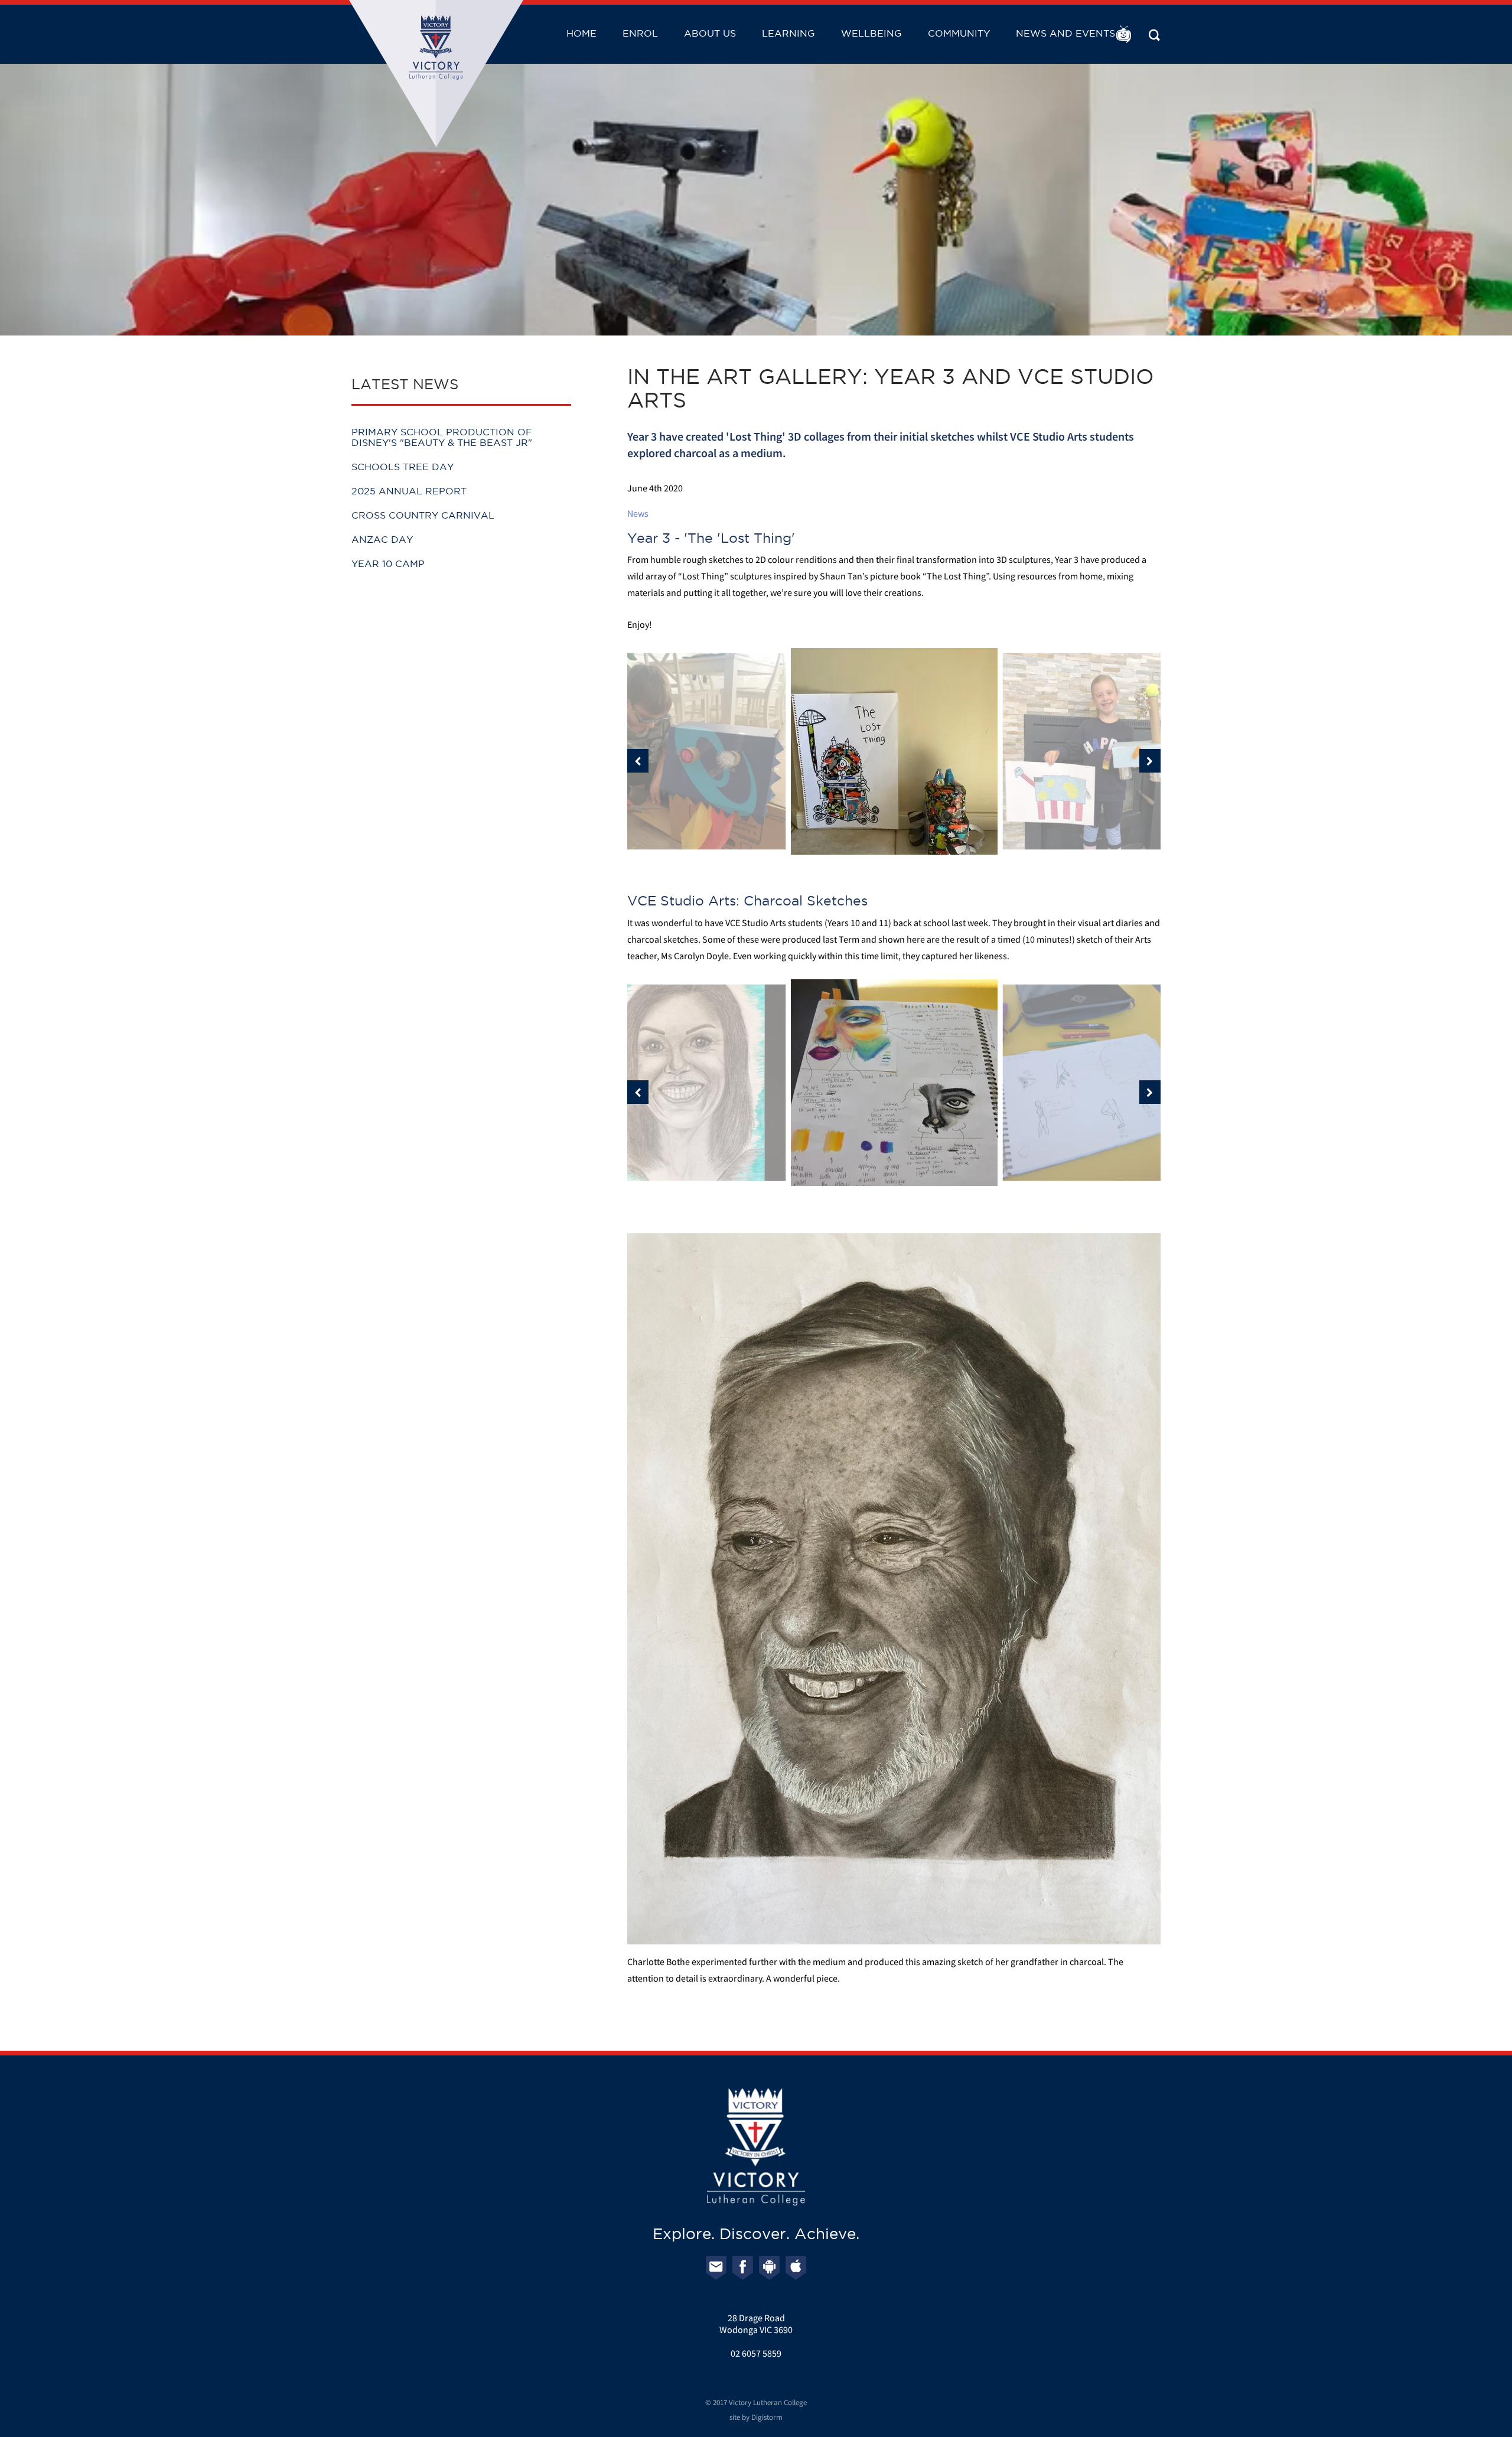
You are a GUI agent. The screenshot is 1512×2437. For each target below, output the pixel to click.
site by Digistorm (756, 2417)
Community (959, 33)
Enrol (640, 33)
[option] (894, 751)
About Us (710, 33)
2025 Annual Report (409, 491)
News (638, 513)
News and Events (1065, 33)
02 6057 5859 (756, 2353)
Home (581, 33)
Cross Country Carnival (423, 515)
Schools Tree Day (403, 467)
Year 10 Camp (388, 563)
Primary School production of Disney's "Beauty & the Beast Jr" (442, 437)
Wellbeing (871, 33)
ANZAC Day (382, 539)
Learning (788, 33)
